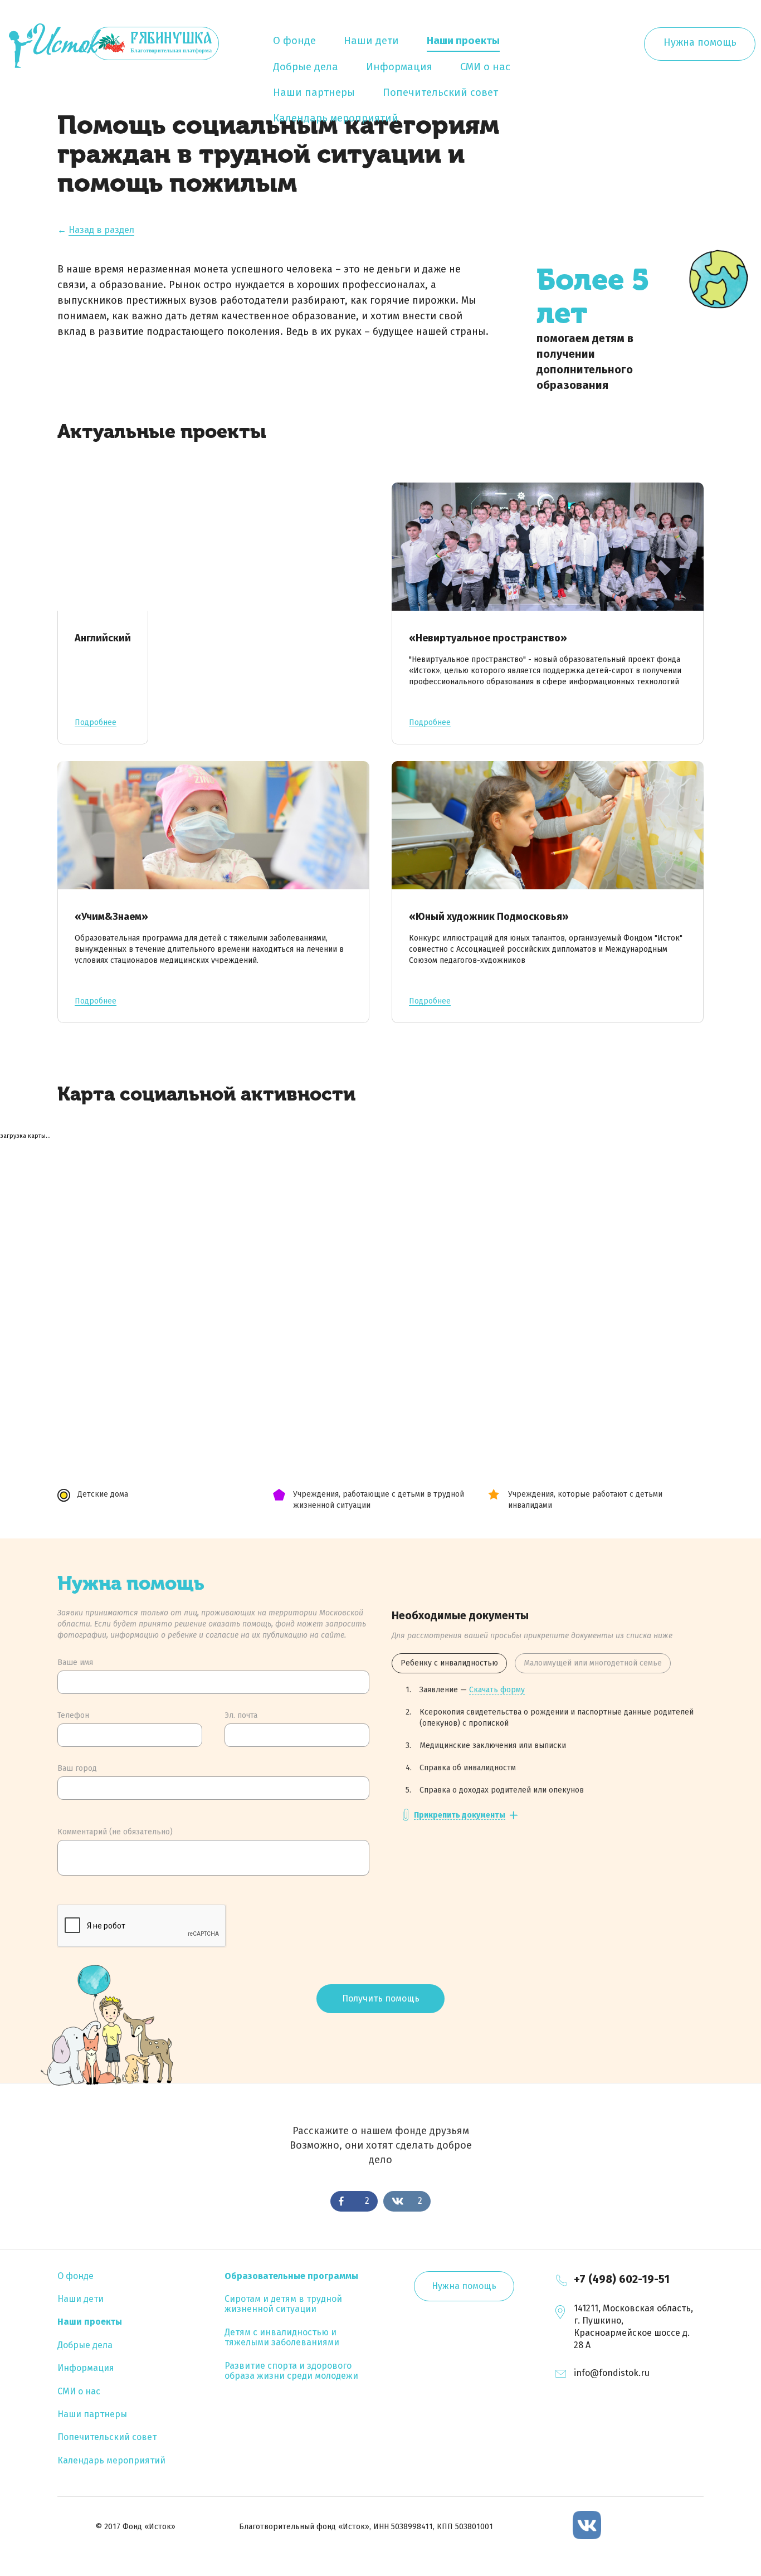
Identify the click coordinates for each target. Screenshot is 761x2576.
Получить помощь (381, 1998)
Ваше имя (75, 1662)
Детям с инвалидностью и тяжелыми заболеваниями (282, 2337)
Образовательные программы (291, 2276)
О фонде (294, 41)
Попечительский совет (440, 92)
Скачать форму (497, 1690)
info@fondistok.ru (612, 2373)
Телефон (73, 1715)
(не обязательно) (115, 1832)
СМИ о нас (485, 67)
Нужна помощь (700, 42)
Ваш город (77, 1768)
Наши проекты (463, 41)
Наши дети (371, 41)
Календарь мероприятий (336, 118)
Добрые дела (306, 67)
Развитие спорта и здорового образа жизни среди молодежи (291, 2371)
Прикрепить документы (460, 1816)
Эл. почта (241, 1715)
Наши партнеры (314, 92)
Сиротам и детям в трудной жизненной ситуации (283, 2304)
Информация (399, 67)
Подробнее (96, 723)
